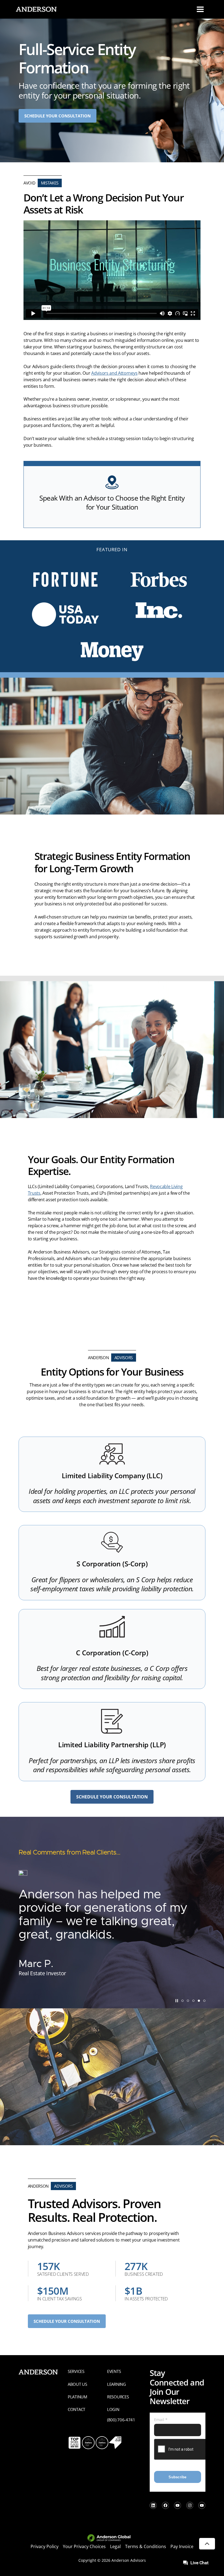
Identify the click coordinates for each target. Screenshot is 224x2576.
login (113, 2409)
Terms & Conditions (146, 2546)
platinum (77, 2397)
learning (117, 2384)
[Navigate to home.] (35, 9)
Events (114, 2371)
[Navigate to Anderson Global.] (112, 2538)
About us (77, 2384)
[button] (182, 2001)
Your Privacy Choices (84, 2546)
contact (76, 2409)
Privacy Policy (45, 2546)
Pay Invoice (182, 2546)
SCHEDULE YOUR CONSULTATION (58, 116)
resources (118, 2397)
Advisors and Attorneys (114, 373)
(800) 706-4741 (121, 2420)
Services (76, 2371)
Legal (115, 2546)
